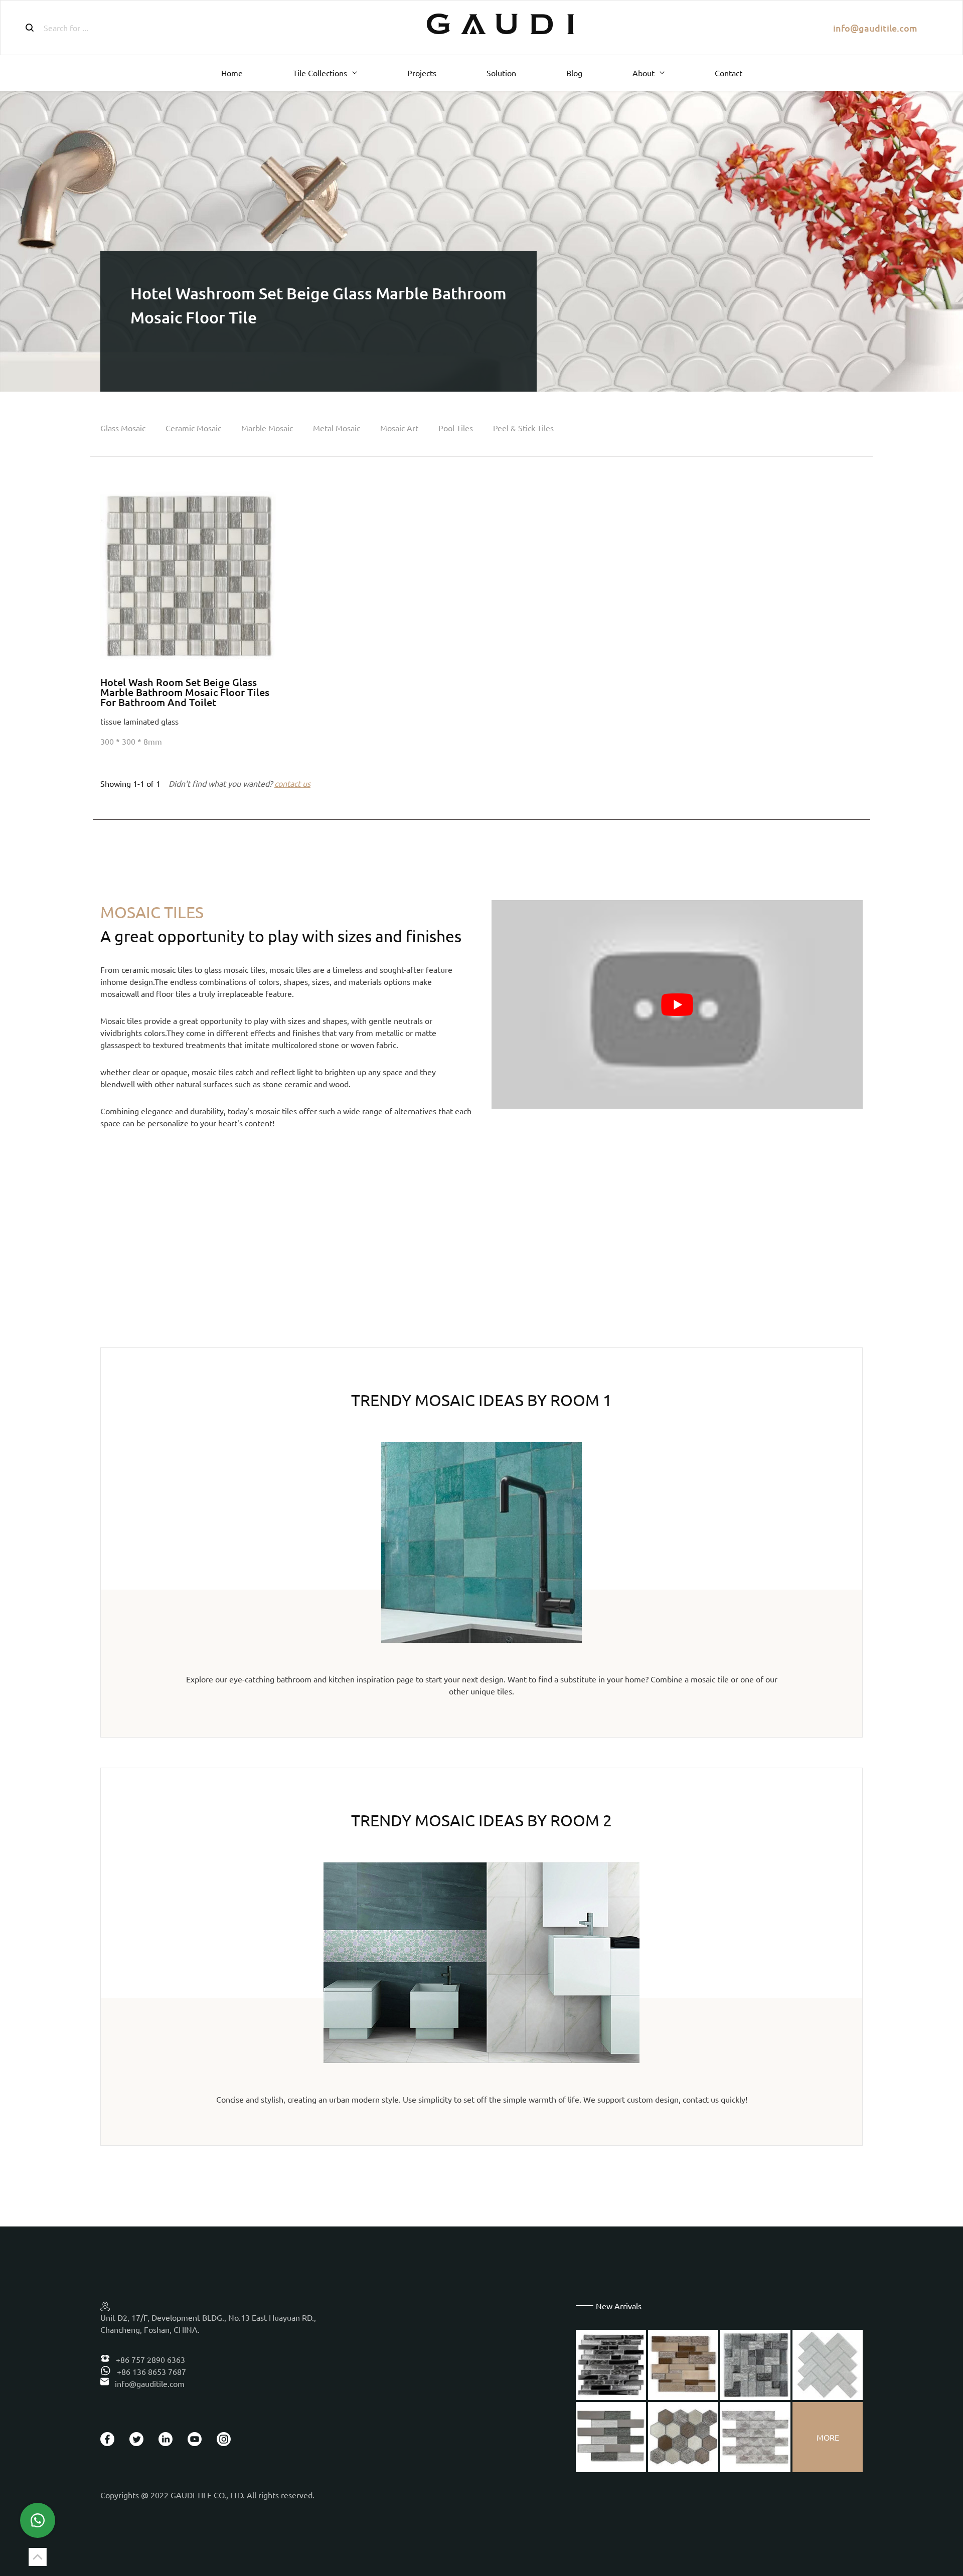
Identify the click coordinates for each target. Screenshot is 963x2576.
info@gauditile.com (875, 28)
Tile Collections (320, 73)
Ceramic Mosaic (193, 428)
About (644, 73)
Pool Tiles (456, 428)
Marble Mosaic (267, 428)
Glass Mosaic (123, 428)
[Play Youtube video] (677, 1004)
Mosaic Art (399, 428)
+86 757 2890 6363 (149, 2359)
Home (232, 73)
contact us (292, 783)
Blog (574, 73)
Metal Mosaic (337, 428)
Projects (422, 73)
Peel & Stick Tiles (523, 428)
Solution (501, 73)
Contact (729, 73)
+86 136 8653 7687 (150, 2371)
